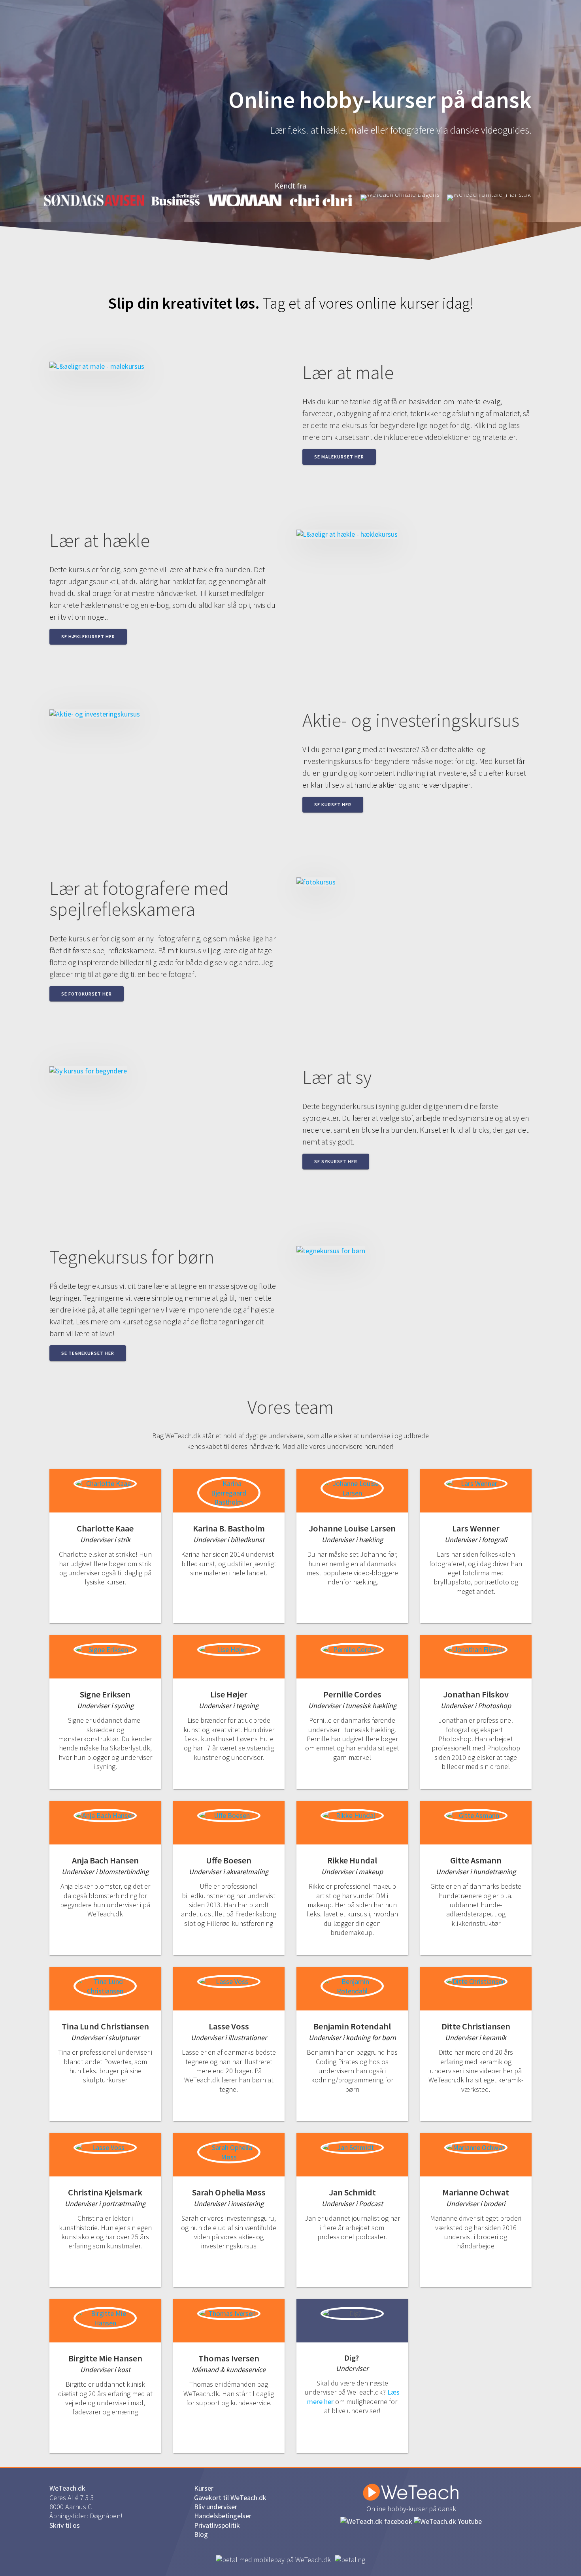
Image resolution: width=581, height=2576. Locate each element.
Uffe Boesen (229, 1860)
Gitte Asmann (476, 1860)
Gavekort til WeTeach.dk (230, 2498)
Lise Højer (229, 1694)
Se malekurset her (339, 457)
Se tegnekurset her (88, 1353)
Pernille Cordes (352, 1694)
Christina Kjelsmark (105, 2192)
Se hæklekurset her (88, 636)
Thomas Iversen (229, 2358)
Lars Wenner (476, 1528)
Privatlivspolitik (217, 2525)
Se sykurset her (336, 1161)
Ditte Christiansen (476, 2026)
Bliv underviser (216, 2507)
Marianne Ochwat (476, 2192)
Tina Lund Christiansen (105, 2026)
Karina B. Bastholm (229, 1528)
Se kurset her (333, 804)
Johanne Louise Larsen (352, 1528)
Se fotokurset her (87, 994)
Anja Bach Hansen (105, 1860)
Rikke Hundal (352, 1860)
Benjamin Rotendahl (352, 2026)
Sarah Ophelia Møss (229, 2192)
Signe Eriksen (105, 1694)
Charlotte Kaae (105, 1528)
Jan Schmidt (352, 2192)
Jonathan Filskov (476, 1694)
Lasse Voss (229, 2026)
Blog (201, 2534)
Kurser (204, 2488)
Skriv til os (65, 2525)
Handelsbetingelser (223, 2516)
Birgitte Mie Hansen (105, 2358)
